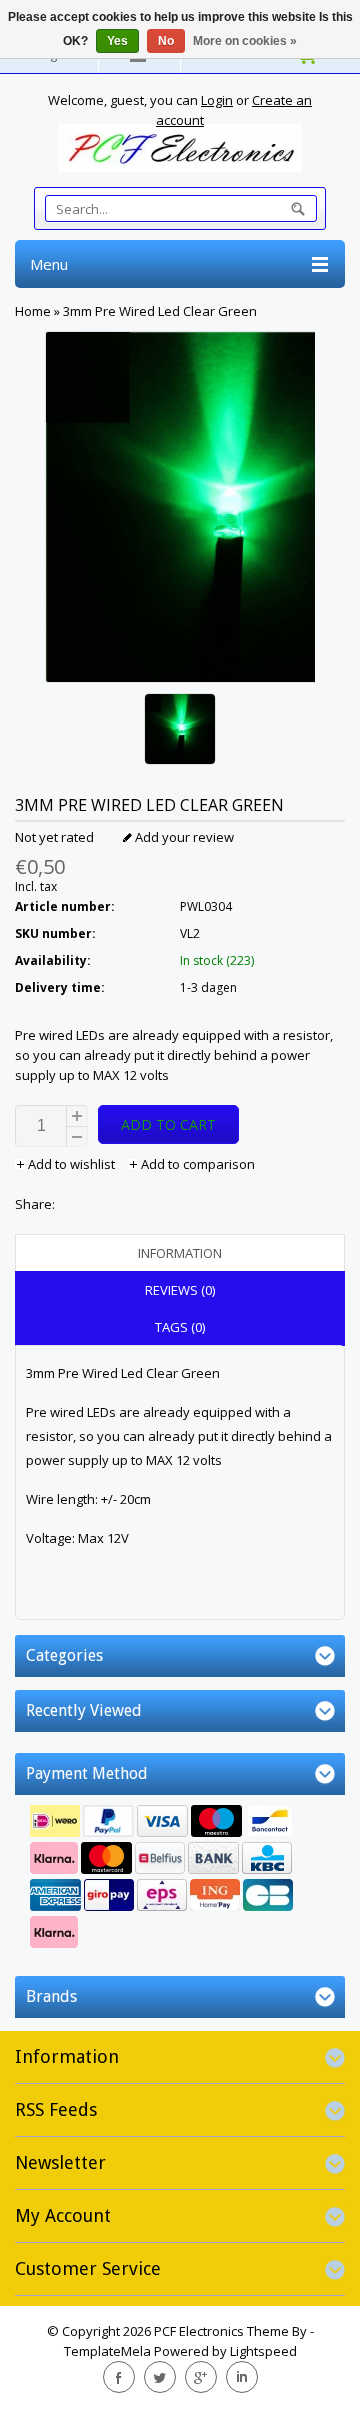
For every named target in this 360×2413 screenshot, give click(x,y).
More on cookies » (245, 41)
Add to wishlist (71, 1164)
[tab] (180, 1253)
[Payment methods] (180, 1879)
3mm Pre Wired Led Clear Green (160, 311)
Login (217, 100)
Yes (117, 41)
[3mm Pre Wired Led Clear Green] (180, 731)
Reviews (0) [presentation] (180, 1290)
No (166, 41)
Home (33, 311)
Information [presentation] (180, 1253)
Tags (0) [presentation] (180, 1327)
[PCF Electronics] (180, 148)
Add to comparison (196, 1164)
